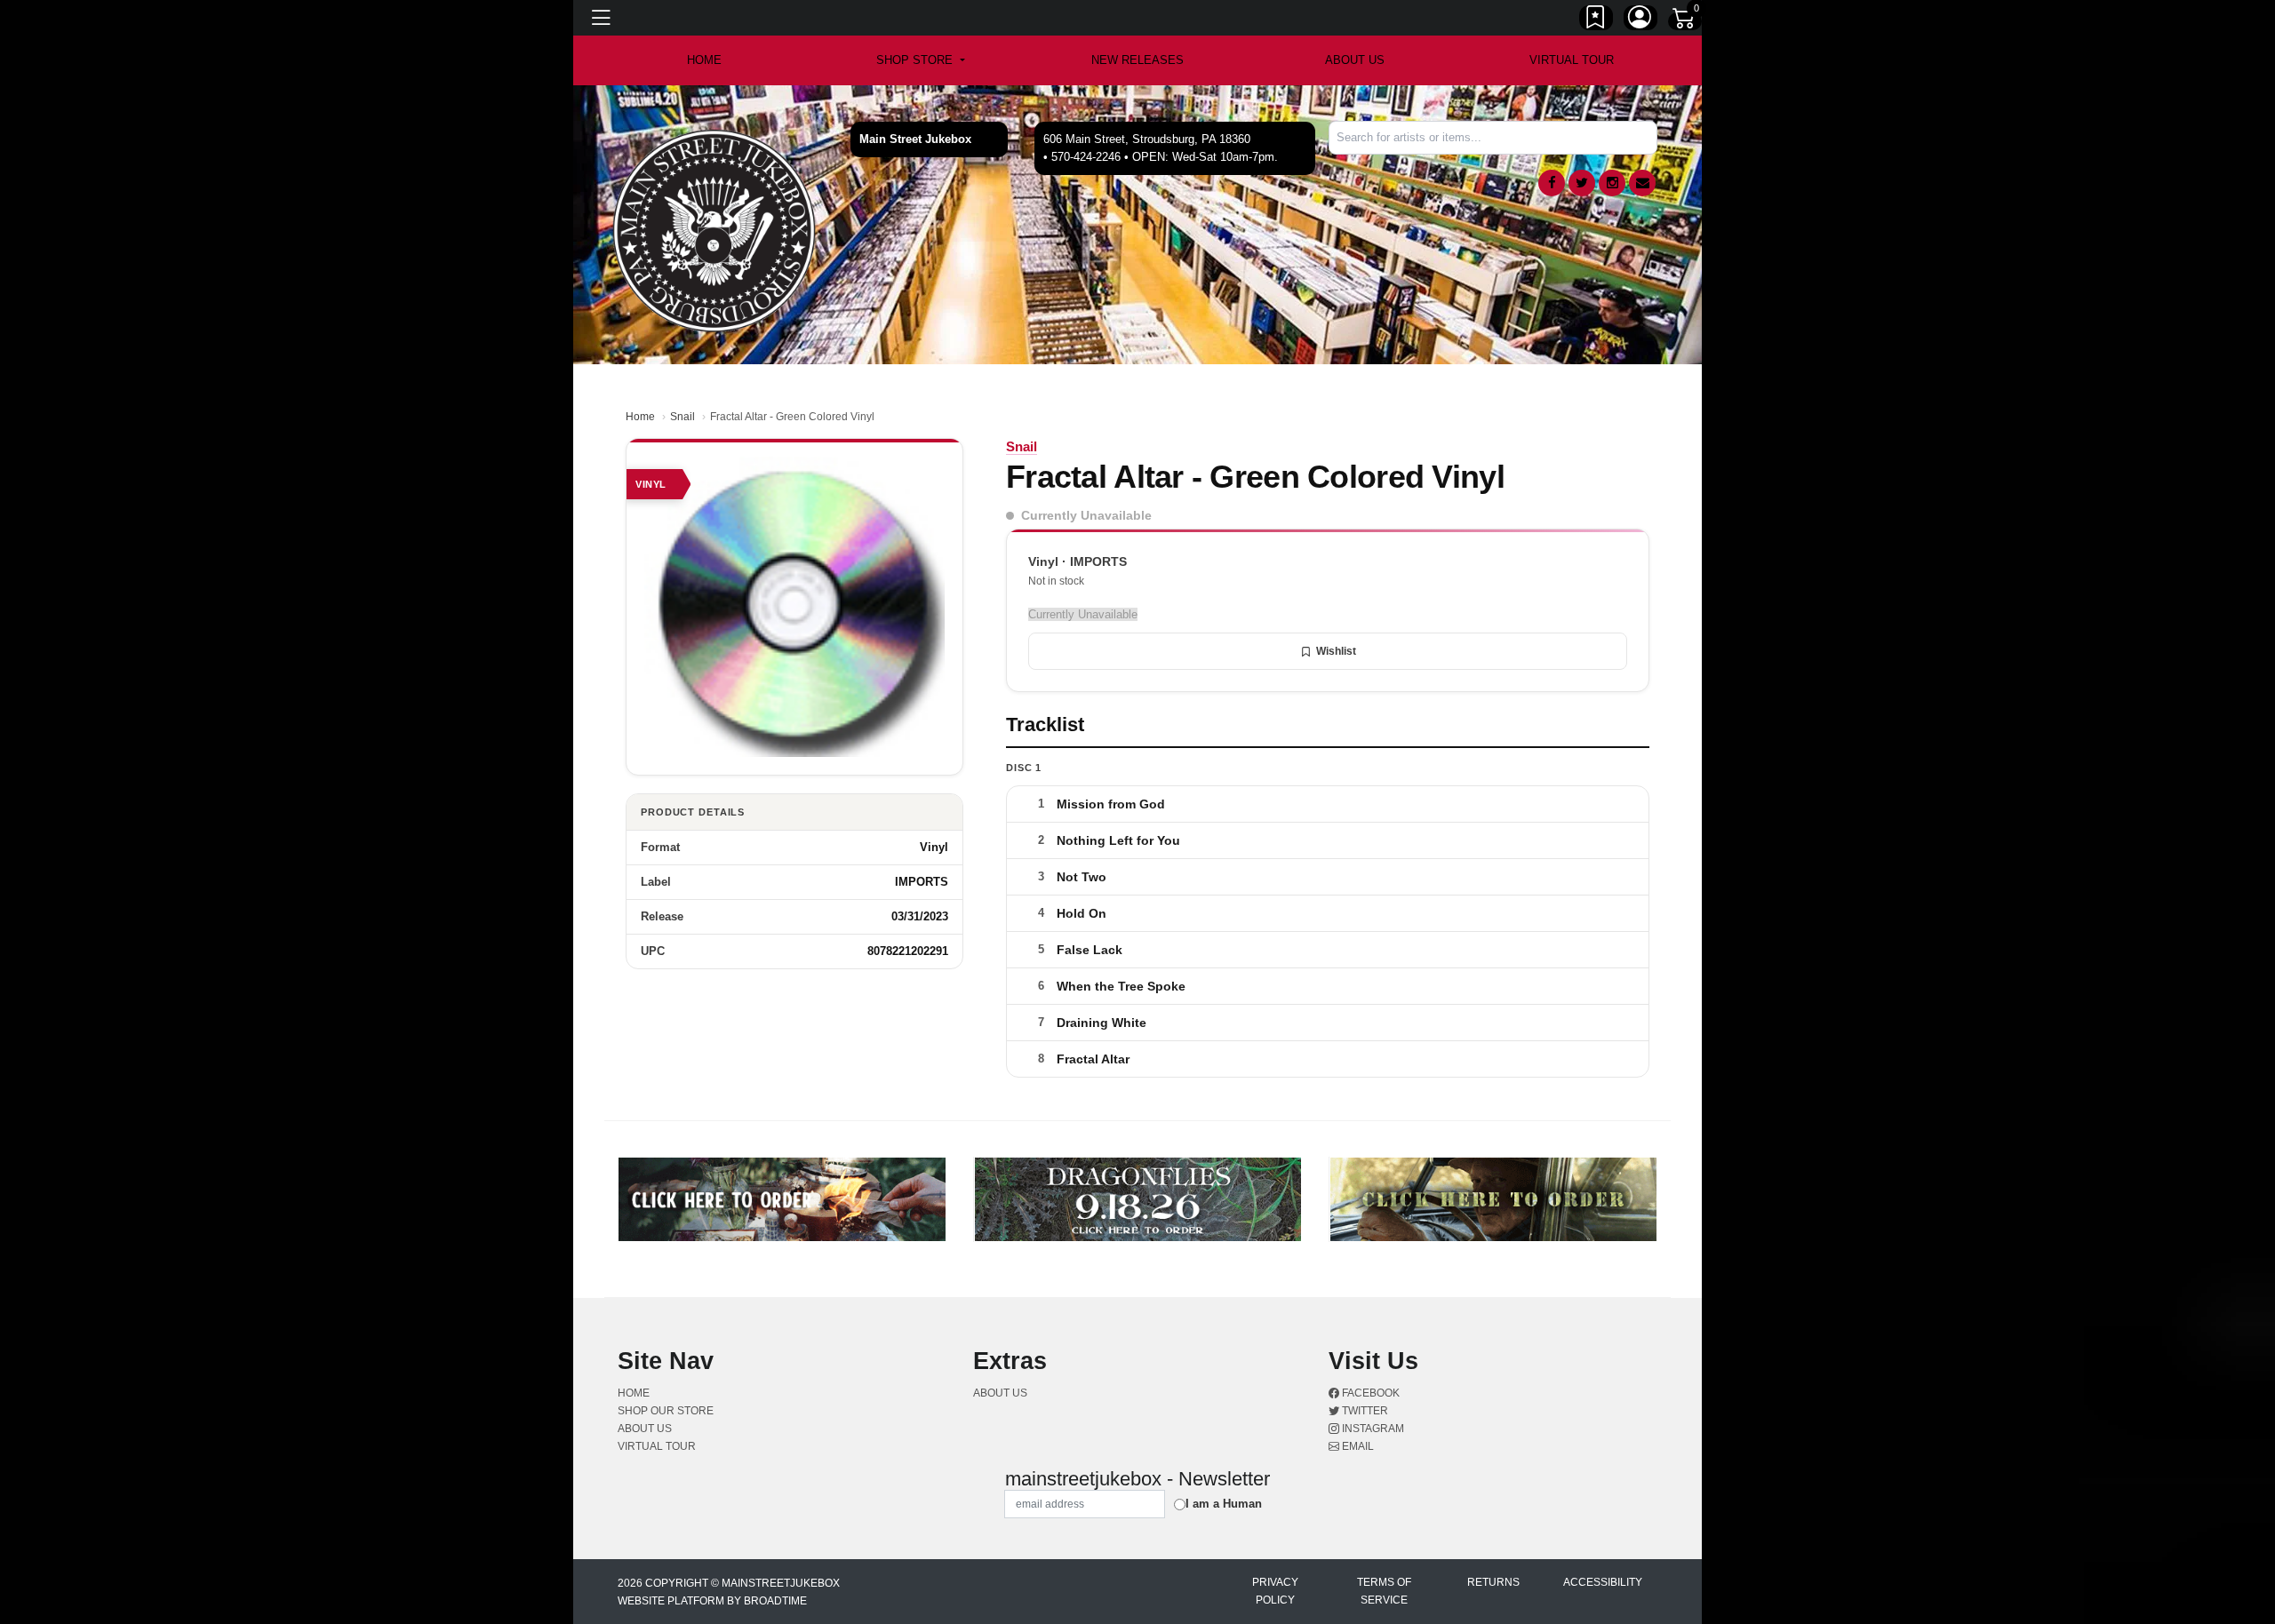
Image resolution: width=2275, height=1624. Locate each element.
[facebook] (1552, 183)
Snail (682, 417)
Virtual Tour (1572, 60)
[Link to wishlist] (1596, 20)
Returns (1493, 1582)
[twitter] (1582, 183)
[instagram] (1612, 183)
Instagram (1372, 1429)
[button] (920, 60)
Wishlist (1336, 651)
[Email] (1642, 183)
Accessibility (1603, 1582)
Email (1357, 1446)
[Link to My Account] (1640, 20)
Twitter (1364, 1411)
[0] (1685, 21)
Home (640, 417)
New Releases (1137, 60)
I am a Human (1224, 1504)
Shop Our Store (666, 1411)
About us (1355, 60)
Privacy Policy (1275, 1591)
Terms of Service (1384, 1591)
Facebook (1369, 1393)
